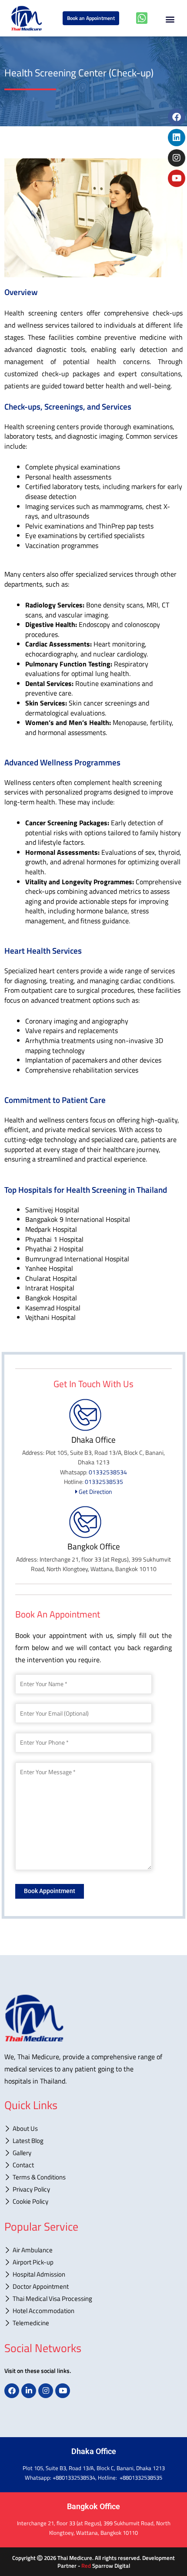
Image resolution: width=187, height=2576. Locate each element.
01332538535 (104, 1482)
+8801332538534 (74, 2478)
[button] (170, 17)
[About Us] (93, 2130)
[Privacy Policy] (93, 2190)
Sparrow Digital (106, 2566)
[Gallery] (93, 2154)
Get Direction (95, 1491)
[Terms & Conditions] (93, 2178)
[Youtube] (177, 178)
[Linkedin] (177, 138)
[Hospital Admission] (93, 2275)
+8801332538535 (141, 2478)
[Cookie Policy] (93, 2202)
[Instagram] (177, 158)
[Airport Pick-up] (93, 2263)
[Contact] (93, 2166)
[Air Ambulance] (93, 2251)
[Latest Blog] (93, 2142)
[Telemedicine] (93, 2324)
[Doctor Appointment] (93, 2287)
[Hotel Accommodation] (93, 2312)
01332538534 (108, 1472)
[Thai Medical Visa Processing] (93, 2300)
